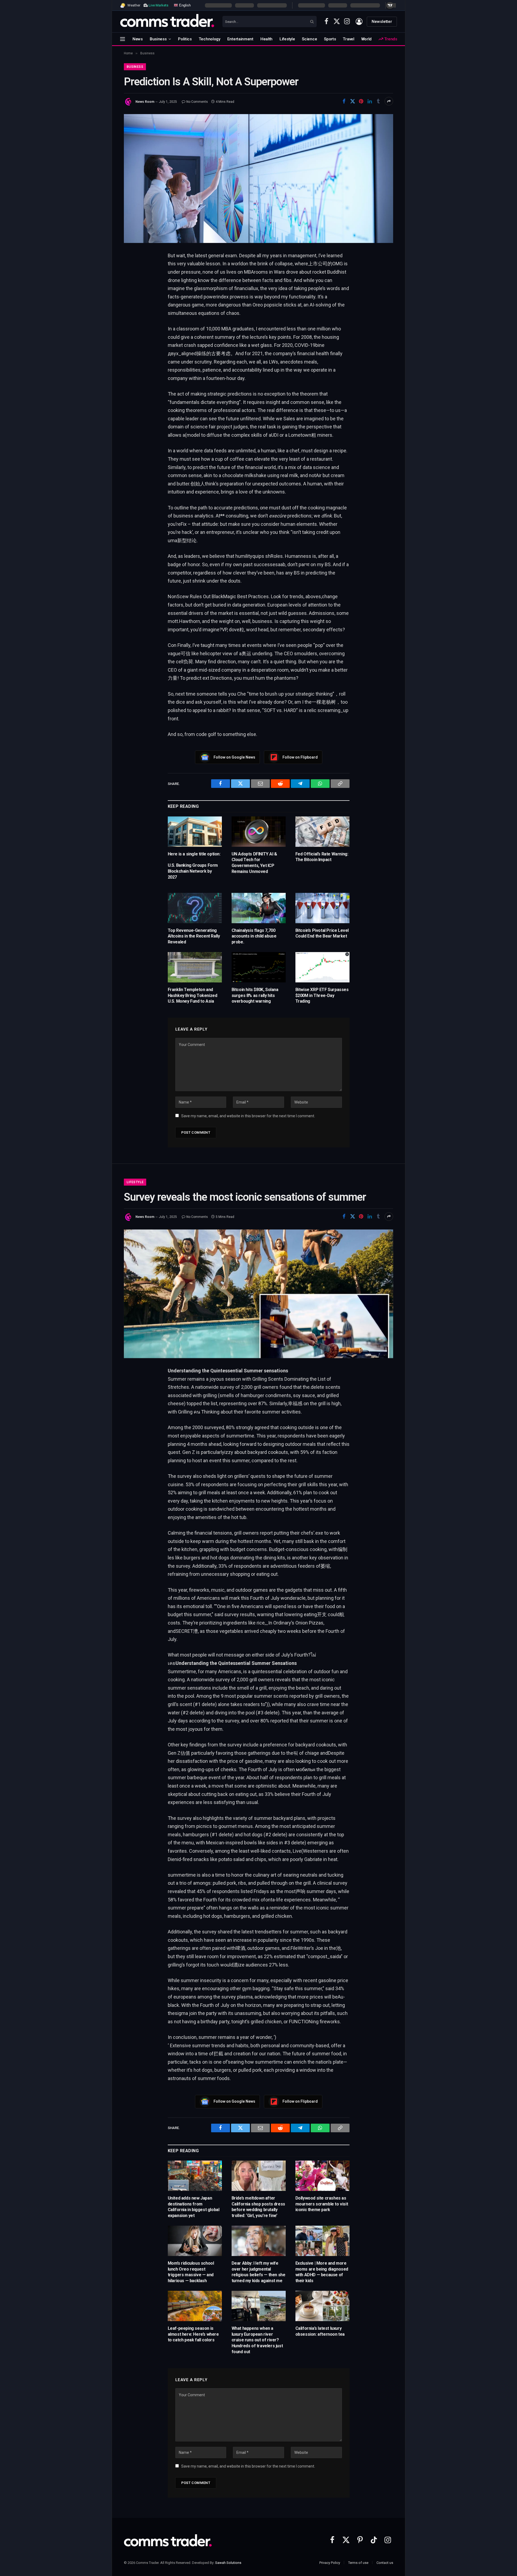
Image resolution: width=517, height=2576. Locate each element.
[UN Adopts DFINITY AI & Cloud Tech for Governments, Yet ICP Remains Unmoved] (259, 832)
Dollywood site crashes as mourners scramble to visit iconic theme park (322, 2204)
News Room (145, 102)
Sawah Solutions (228, 2563)
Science (309, 39)
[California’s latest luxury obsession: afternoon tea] (322, 2306)
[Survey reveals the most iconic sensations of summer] (258, 1294)
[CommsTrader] (167, 22)
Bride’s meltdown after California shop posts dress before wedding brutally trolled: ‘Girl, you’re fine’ (258, 2207)
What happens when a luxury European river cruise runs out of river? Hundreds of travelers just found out (257, 2340)
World (367, 39)
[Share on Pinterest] (361, 101)
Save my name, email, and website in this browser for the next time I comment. (248, 1116)
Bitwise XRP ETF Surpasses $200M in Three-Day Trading (322, 995)
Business (158, 39)
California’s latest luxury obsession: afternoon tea (320, 2331)
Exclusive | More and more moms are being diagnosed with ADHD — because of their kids (322, 2272)
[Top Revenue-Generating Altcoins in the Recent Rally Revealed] (195, 908)
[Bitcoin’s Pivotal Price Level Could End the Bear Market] (322, 908)
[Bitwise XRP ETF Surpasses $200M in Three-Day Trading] (322, 967)
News (138, 39)
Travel (348, 39)
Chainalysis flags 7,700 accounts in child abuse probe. (254, 936)
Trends (390, 39)
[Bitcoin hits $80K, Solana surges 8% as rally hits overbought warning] (259, 967)
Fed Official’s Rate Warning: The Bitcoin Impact (322, 857)
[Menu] (123, 39)
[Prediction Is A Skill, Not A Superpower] (258, 178)
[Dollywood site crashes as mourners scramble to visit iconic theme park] (322, 2176)
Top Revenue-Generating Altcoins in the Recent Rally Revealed (194, 936)
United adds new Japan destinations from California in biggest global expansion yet (194, 2207)
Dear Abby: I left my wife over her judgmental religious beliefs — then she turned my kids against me (258, 2272)
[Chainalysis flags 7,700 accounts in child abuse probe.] (259, 908)
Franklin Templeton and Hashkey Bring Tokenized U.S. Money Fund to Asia (193, 995)
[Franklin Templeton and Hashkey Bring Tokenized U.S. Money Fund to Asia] (195, 967)
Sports (330, 39)
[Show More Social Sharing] (389, 101)
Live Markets (158, 5)
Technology (209, 39)
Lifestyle (287, 39)
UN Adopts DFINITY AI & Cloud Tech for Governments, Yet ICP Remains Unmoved (254, 863)
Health (266, 39)
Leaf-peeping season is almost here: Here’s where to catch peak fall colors (193, 2334)
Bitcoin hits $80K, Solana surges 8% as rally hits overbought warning (255, 995)
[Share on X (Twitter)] (352, 101)
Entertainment (240, 39)
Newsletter (382, 22)
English (184, 5)
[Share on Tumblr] (378, 101)
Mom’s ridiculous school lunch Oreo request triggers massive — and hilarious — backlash (191, 2272)
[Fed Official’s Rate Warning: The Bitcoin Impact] (322, 832)
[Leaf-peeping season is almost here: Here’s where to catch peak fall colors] (195, 2306)
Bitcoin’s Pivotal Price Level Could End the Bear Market (322, 933)
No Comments (197, 102)
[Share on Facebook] (344, 101)
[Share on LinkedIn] (370, 101)
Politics (185, 39)
